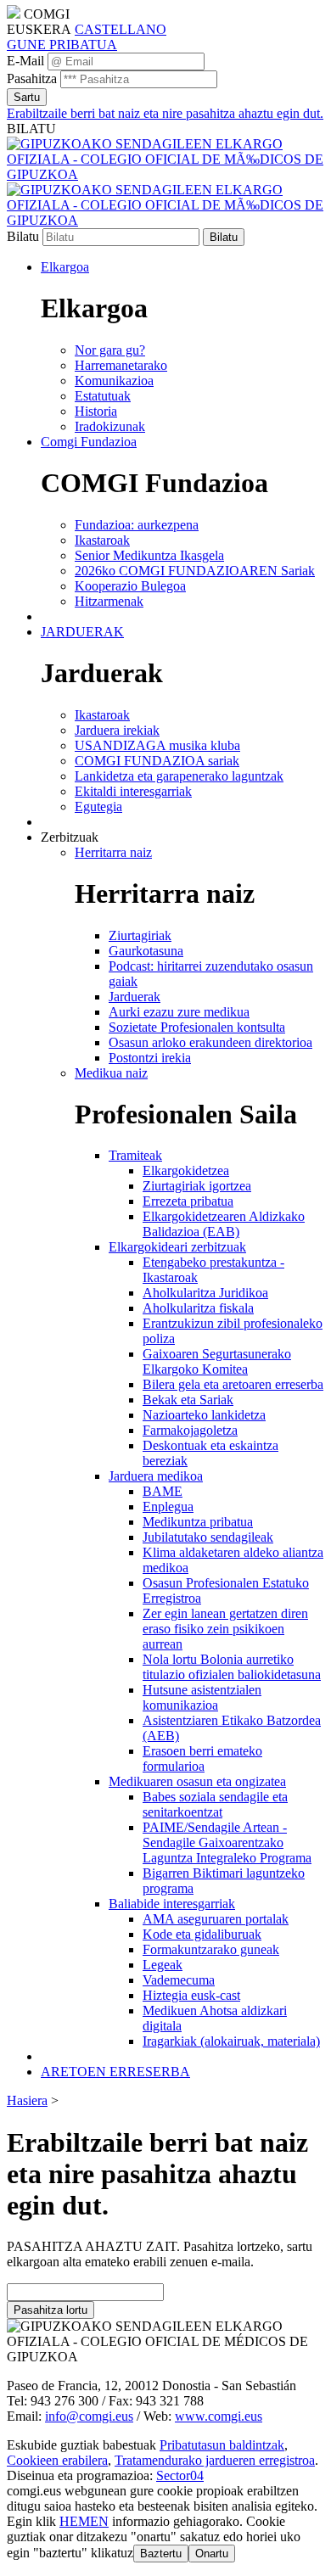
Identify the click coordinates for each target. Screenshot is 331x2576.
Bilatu (23, 236)
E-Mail (25, 61)
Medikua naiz (111, 1073)
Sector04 (180, 2475)
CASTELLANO (121, 29)
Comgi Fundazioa (89, 442)
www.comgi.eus (219, 2416)
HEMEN (84, 2521)
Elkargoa (65, 267)
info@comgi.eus (89, 2416)
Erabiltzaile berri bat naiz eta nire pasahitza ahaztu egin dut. (165, 113)
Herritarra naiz (113, 852)
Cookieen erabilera (57, 2460)
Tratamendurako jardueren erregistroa (215, 2460)
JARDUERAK (82, 632)
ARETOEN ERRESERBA (115, 2072)
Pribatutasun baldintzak (222, 2445)
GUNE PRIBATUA (62, 45)
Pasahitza (32, 78)
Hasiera (27, 2100)
